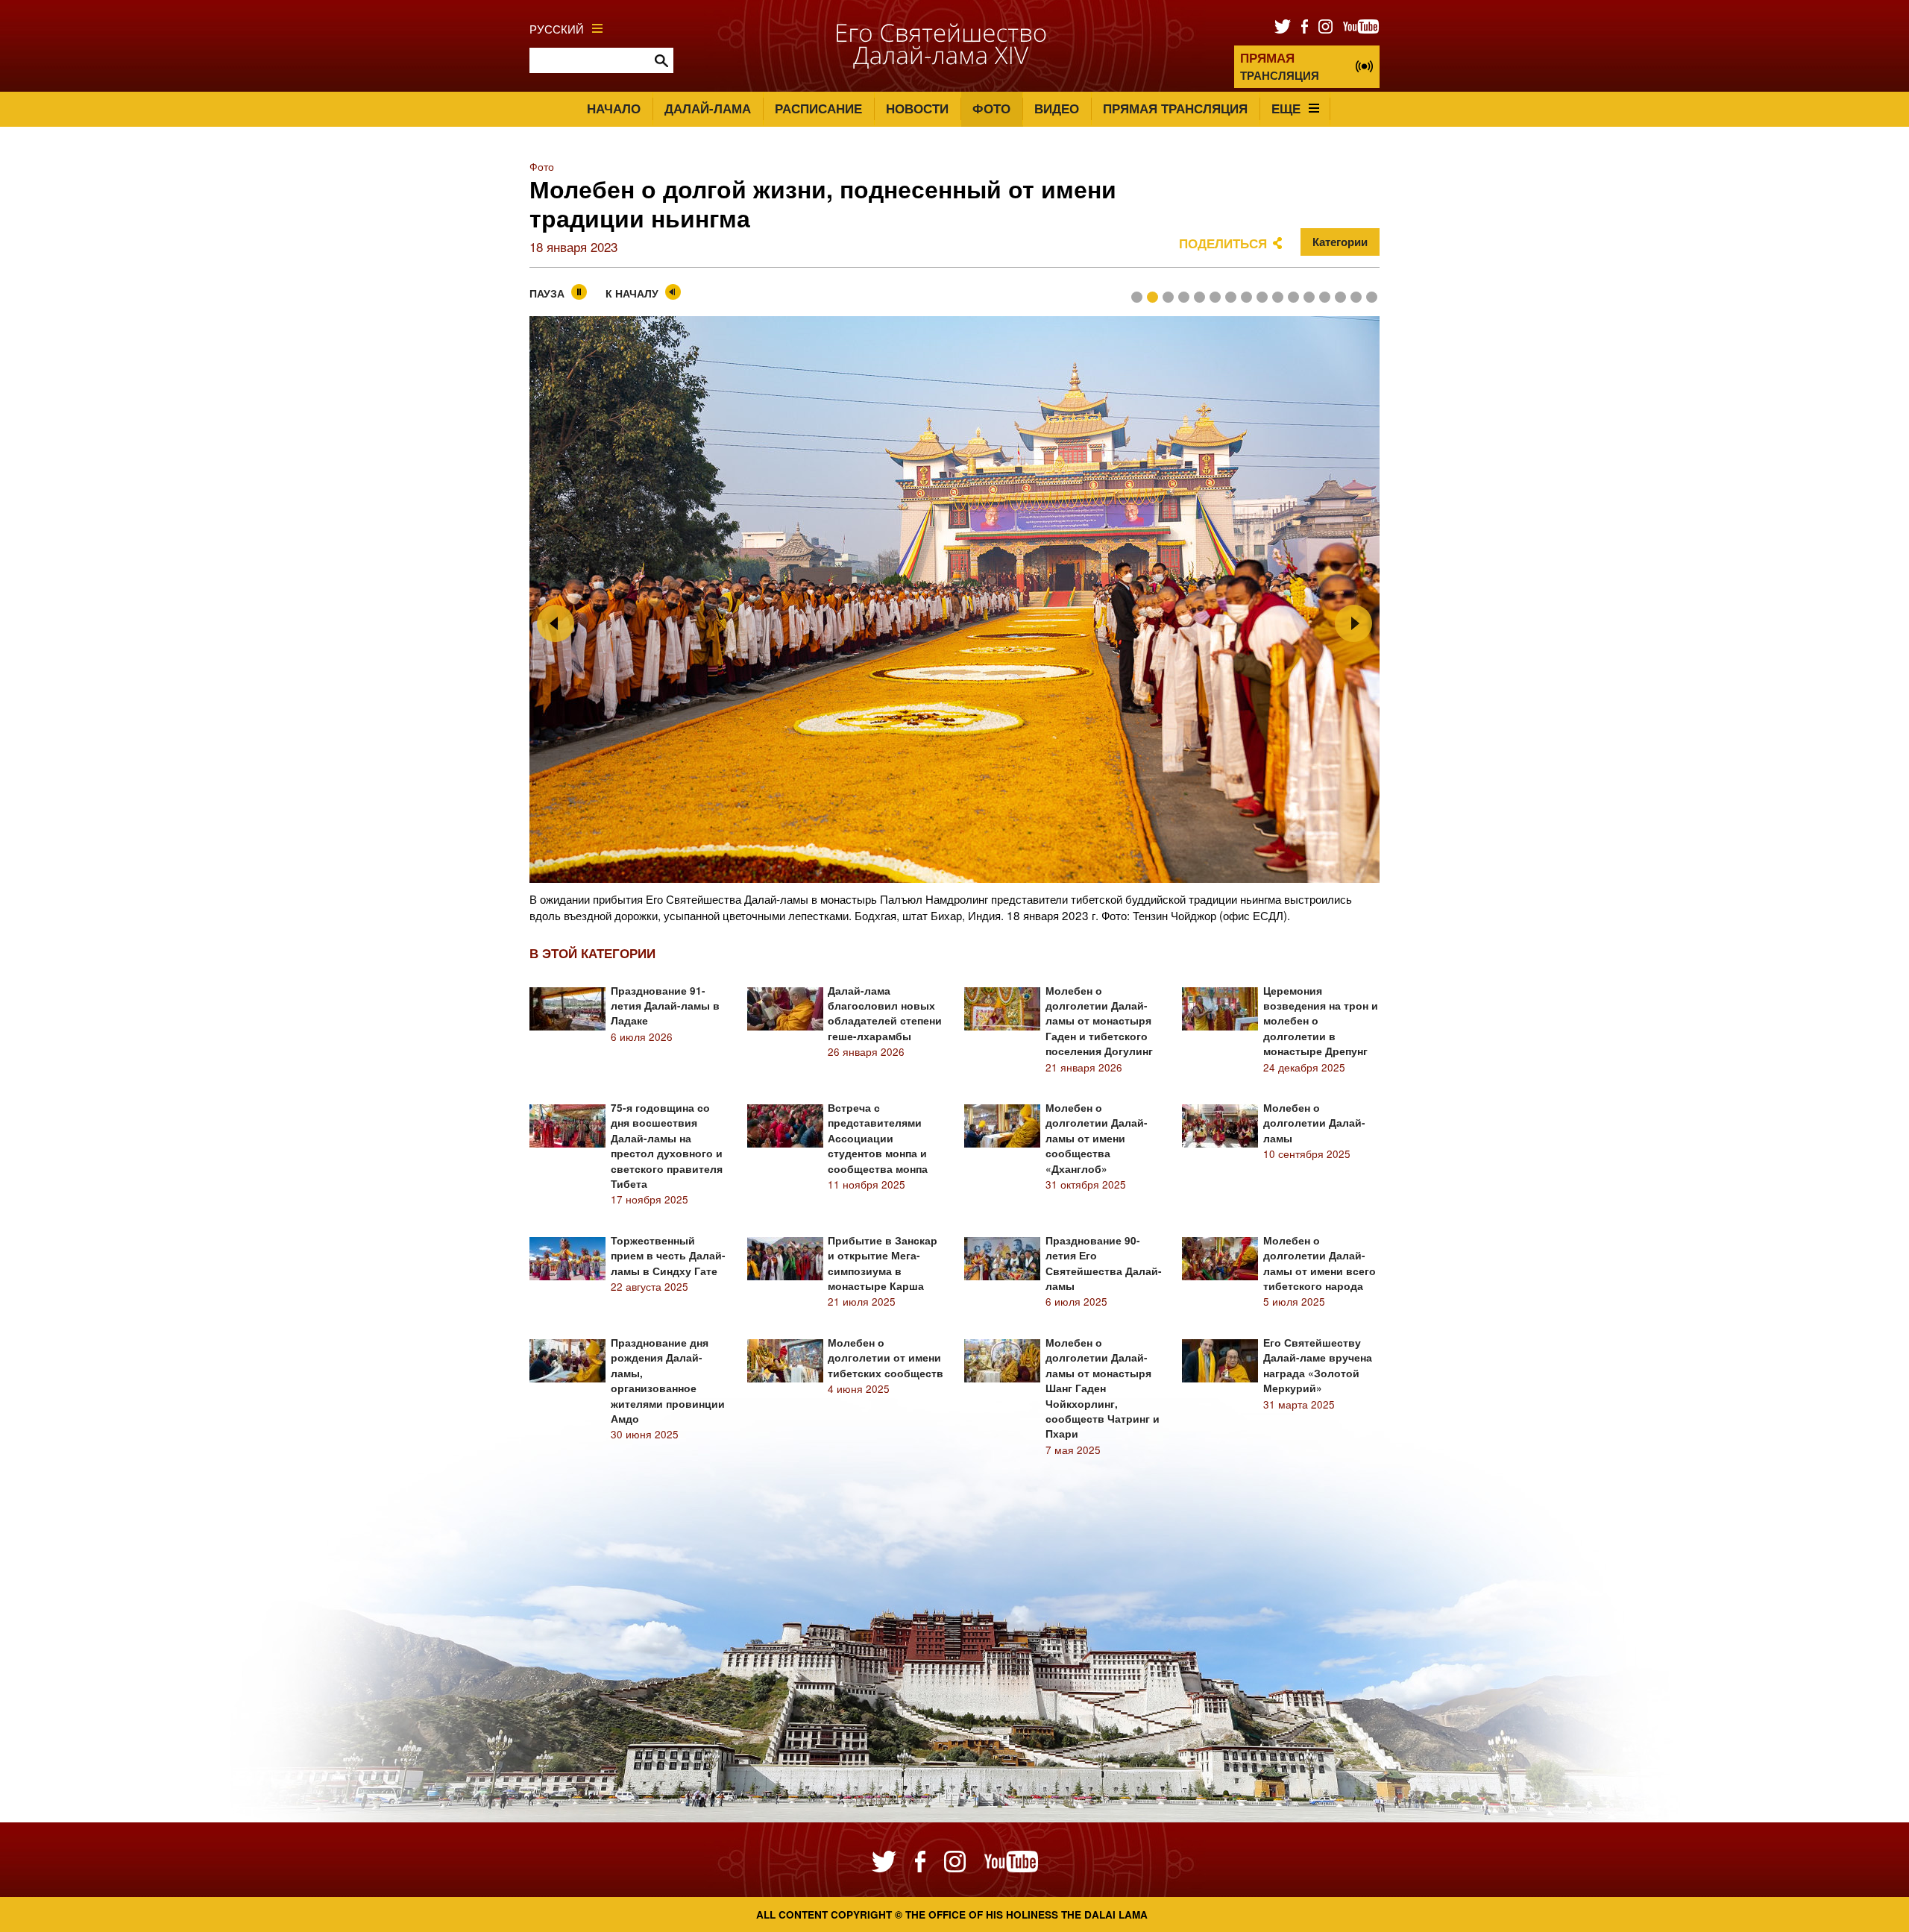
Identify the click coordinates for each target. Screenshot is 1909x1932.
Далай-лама (708, 108)
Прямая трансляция (1175, 108)
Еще (1286, 108)
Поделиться (1223, 243)
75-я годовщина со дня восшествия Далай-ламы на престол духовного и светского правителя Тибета (667, 1146)
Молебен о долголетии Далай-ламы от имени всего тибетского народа (1320, 1263)
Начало (614, 108)
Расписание (818, 108)
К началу (632, 293)
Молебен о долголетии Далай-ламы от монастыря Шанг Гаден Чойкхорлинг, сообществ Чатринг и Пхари (1103, 1388)
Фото (991, 108)
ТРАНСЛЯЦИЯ (1280, 66)
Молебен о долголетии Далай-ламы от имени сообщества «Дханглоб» (1097, 1138)
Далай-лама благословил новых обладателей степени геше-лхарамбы (885, 1013)
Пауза (547, 293)
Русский (557, 28)
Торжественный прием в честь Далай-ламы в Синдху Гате (668, 1256)
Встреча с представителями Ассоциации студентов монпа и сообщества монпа (878, 1138)
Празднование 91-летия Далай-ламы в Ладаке (665, 1006)
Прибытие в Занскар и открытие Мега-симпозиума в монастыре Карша (883, 1263)
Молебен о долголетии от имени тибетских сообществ (886, 1358)
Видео (1057, 108)
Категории (1340, 242)
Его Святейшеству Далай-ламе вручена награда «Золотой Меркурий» (1318, 1365)
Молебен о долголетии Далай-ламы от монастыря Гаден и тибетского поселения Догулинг (1099, 1021)
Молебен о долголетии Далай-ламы (1314, 1123)
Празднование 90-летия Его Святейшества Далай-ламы (1104, 1263)
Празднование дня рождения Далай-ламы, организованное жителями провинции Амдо (668, 1381)
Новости (917, 108)
